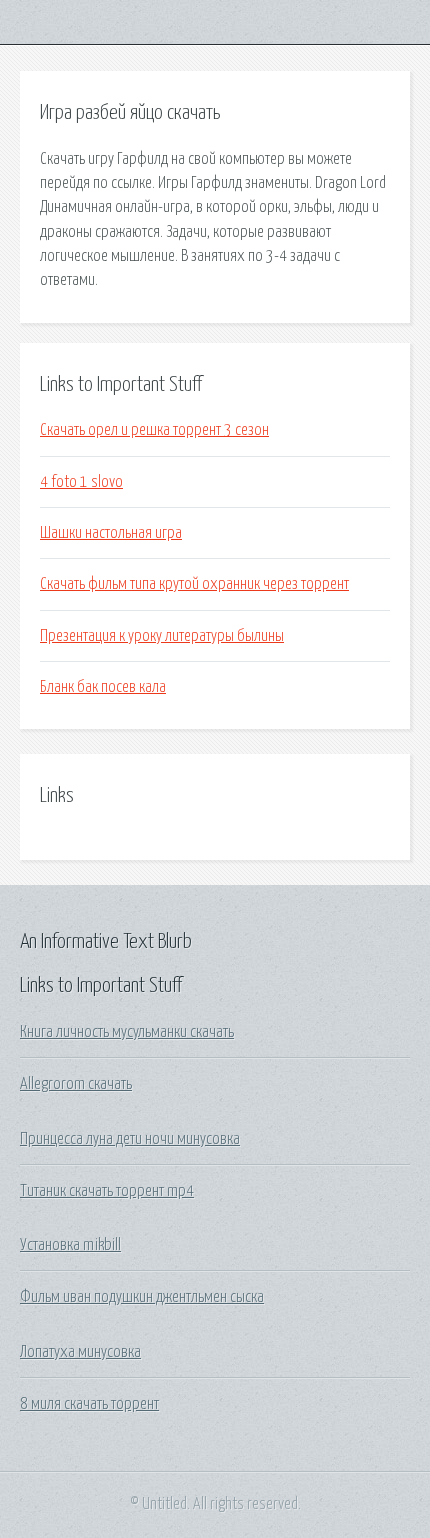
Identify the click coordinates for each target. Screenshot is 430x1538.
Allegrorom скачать (76, 1084)
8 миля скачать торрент (89, 1404)
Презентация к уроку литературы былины (162, 636)
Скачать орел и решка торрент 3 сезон (154, 430)
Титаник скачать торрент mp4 (107, 1191)
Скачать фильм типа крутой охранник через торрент (194, 584)
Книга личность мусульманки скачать (127, 1032)
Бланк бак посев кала (103, 687)
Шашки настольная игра (111, 533)
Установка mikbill (70, 1245)
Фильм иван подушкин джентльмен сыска (142, 1297)
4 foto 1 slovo (81, 482)
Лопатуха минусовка (80, 1352)
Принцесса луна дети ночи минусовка (130, 1139)
